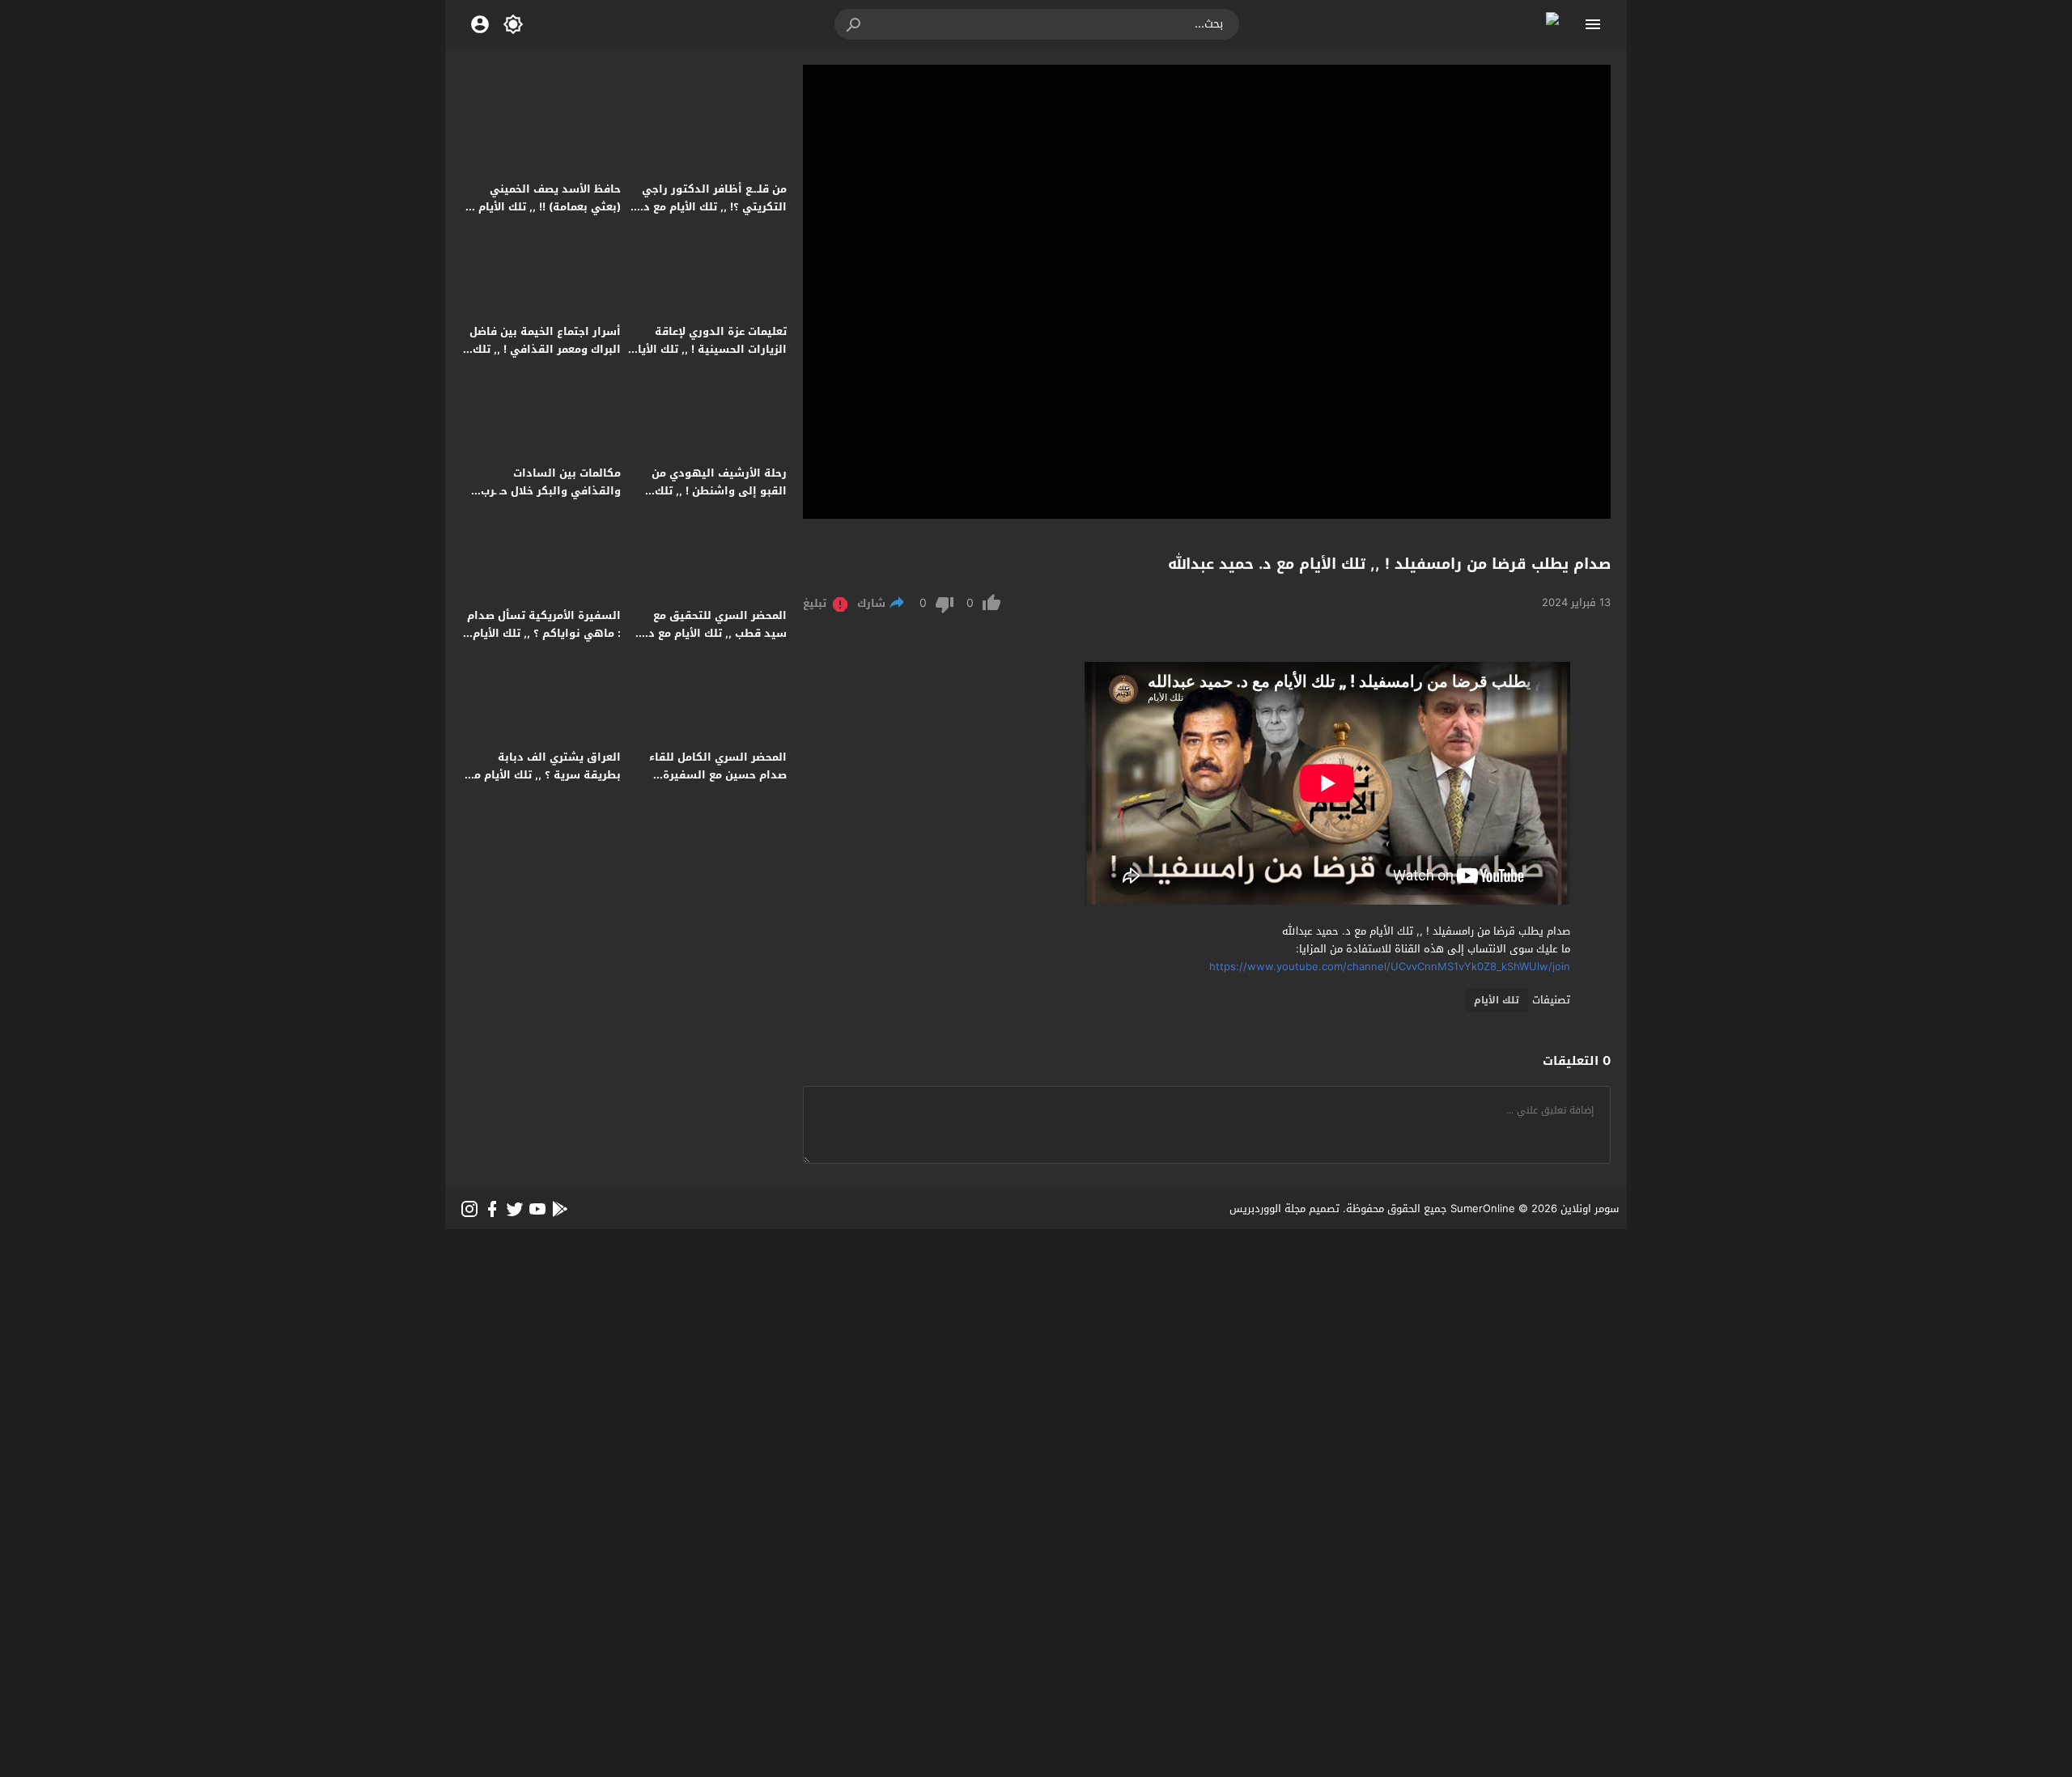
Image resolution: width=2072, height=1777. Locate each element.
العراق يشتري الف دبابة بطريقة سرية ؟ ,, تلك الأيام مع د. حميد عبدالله (544, 775)
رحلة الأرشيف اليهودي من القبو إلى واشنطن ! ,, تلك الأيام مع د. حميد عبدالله (719, 491)
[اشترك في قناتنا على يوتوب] (537, 1209)
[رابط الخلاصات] (560, 1209)
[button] (855, 24)
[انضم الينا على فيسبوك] (492, 1209)
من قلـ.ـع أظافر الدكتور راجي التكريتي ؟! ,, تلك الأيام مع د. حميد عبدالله (713, 207)
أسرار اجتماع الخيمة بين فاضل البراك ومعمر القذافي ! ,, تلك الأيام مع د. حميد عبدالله (545, 349)
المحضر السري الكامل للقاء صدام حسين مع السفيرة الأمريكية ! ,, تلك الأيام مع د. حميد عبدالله (715, 784)
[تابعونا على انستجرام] (469, 1209)
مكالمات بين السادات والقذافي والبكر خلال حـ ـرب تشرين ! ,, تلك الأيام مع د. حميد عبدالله (542, 500)
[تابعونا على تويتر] (515, 1209)
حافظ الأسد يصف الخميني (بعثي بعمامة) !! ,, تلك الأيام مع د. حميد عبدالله (541, 207)
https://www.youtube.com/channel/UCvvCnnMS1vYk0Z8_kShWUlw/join (1390, 967)
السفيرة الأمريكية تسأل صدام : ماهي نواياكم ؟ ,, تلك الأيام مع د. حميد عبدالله (544, 633)
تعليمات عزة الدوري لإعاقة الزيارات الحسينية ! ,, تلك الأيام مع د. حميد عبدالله (709, 349)
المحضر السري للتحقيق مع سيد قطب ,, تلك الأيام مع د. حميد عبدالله (716, 633)
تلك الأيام (1497, 1000)
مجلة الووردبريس (1267, 1209)
